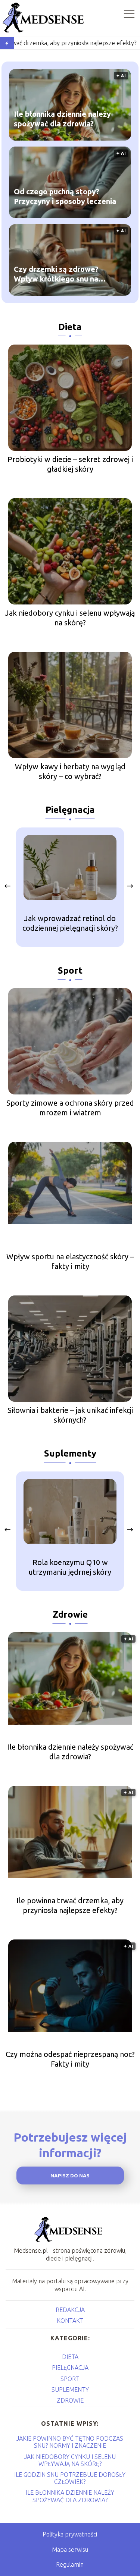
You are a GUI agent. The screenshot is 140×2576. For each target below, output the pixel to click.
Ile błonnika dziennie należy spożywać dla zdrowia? (62, 118)
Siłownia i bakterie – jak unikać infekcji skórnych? (70, 1415)
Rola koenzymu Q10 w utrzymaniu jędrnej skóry (70, 1567)
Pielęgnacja (70, 810)
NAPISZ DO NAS (70, 2176)
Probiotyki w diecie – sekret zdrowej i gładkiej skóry (70, 464)
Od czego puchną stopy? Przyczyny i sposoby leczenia (65, 196)
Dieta (70, 327)
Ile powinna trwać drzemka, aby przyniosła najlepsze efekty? (70, 1905)
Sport (70, 970)
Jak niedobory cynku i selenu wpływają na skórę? (70, 618)
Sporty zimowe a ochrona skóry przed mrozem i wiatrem (70, 1108)
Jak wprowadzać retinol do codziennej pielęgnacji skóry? (70, 923)
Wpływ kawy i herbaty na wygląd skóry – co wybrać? (70, 771)
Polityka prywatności (70, 2534)
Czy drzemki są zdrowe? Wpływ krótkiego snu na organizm (56, 274)
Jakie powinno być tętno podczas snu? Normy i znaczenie (70, 2442)
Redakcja (70, 2310)
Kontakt (70, 2321)
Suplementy (70, 1453)
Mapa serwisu (70, 2550)
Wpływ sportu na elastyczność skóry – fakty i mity (70, 1261)
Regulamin (70, 2564)
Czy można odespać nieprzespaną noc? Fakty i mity (70, 2059)
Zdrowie (70, 1614)
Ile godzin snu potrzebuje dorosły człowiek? (70, 2478)
